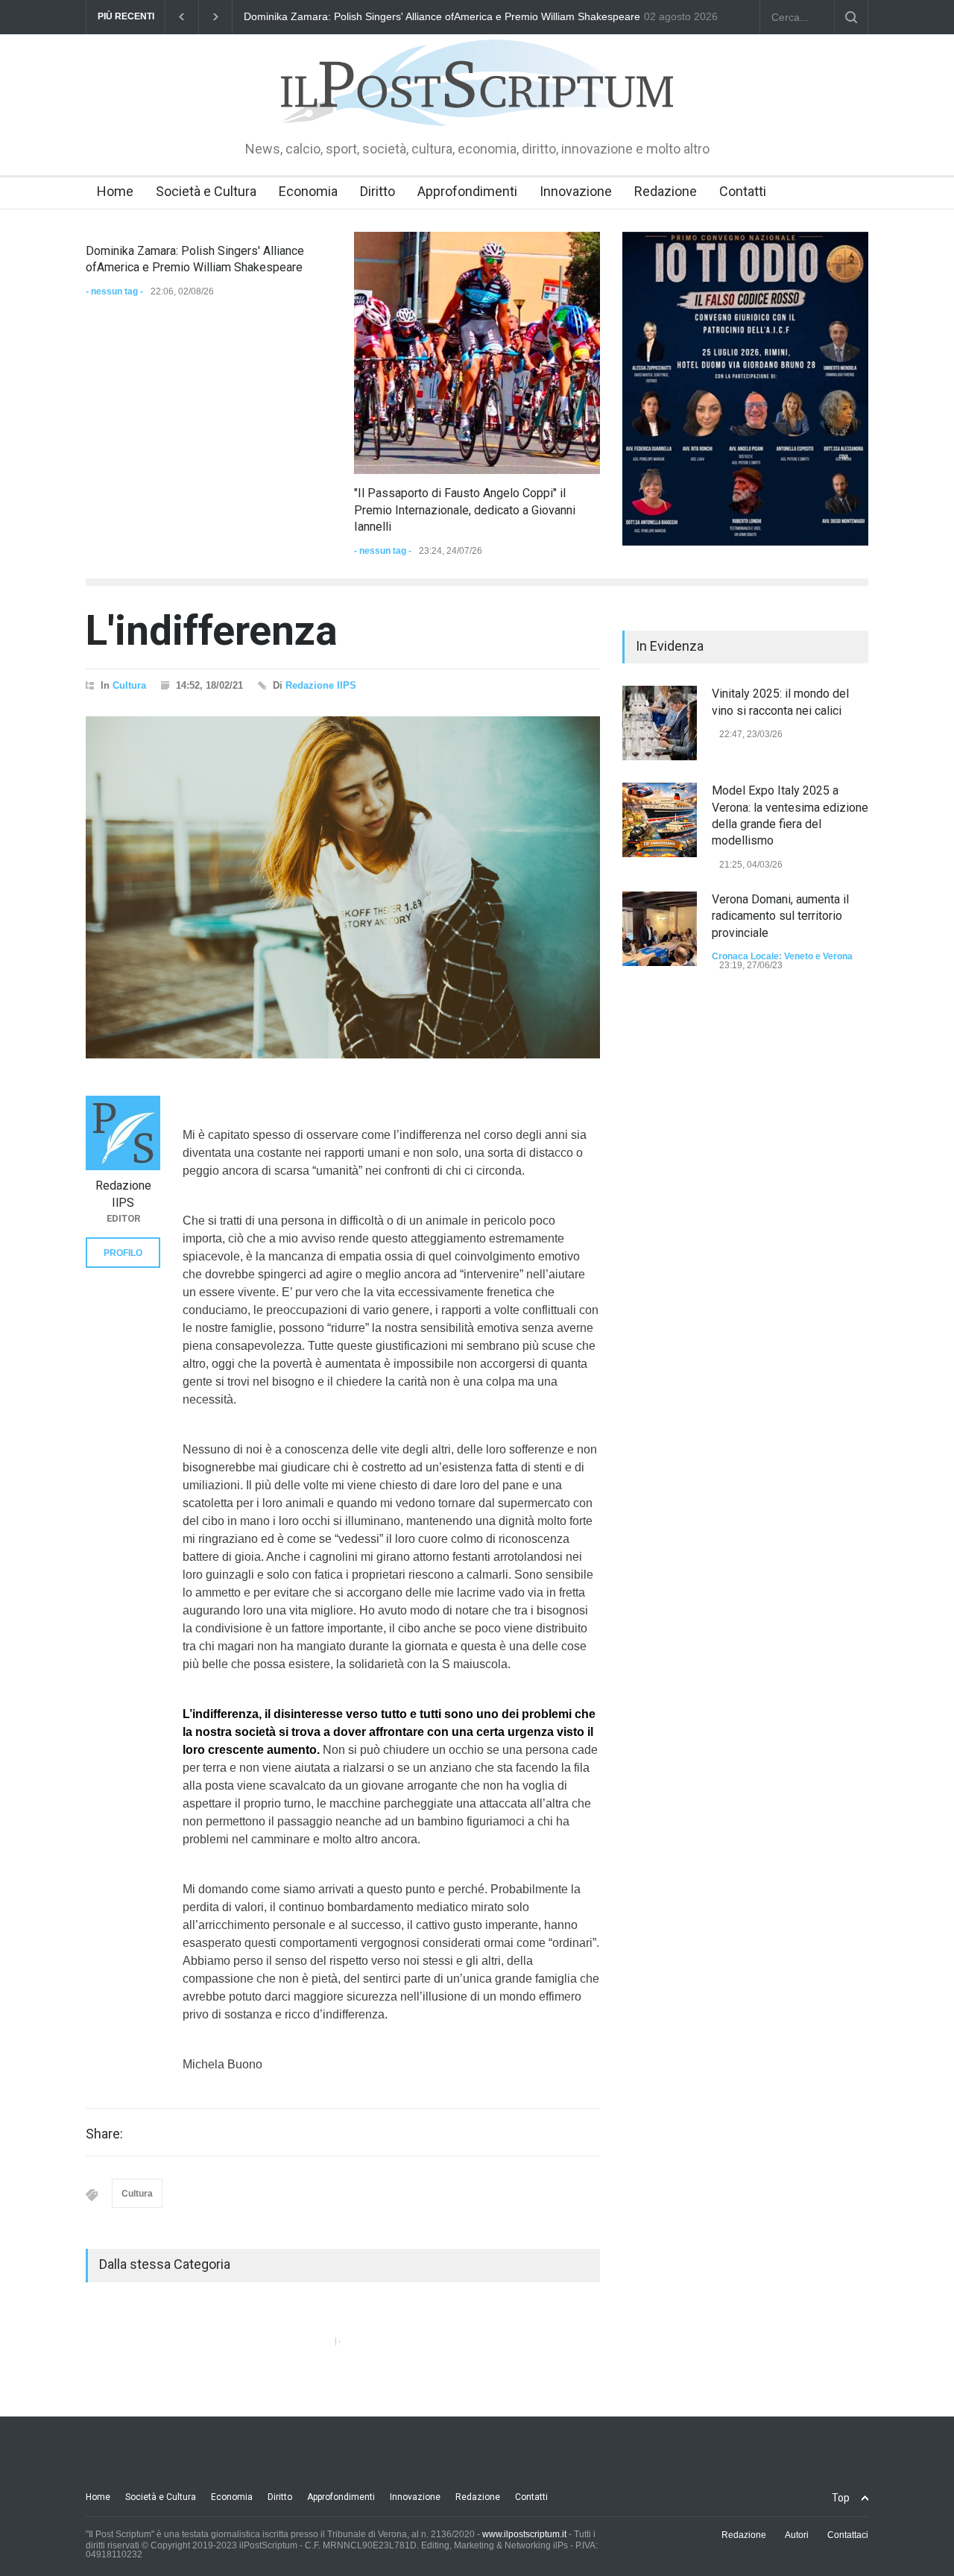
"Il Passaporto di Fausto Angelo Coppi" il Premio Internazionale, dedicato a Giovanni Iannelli (465, 510)
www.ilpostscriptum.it (524, 2534)
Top (841, 2498)
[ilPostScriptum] (477, 104)
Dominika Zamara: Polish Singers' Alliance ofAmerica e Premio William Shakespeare (442, 16)
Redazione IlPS (321, 685)
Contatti (743, 191)
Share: (104, 2134)
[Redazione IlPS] (123, 1133)
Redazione (666, 191)
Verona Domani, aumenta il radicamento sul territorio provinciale (780, 916)
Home (115, 191)
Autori (797, 2535)
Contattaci (848, 2535)
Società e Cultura (206, 191)
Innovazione (576, 191)
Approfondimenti (467, 191)
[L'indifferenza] (343, 888)
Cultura (129, 685)
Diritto (378, 191)
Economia (308, 191)
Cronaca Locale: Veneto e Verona (782, 956)
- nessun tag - (114, 291)
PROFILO (123, 1253)
